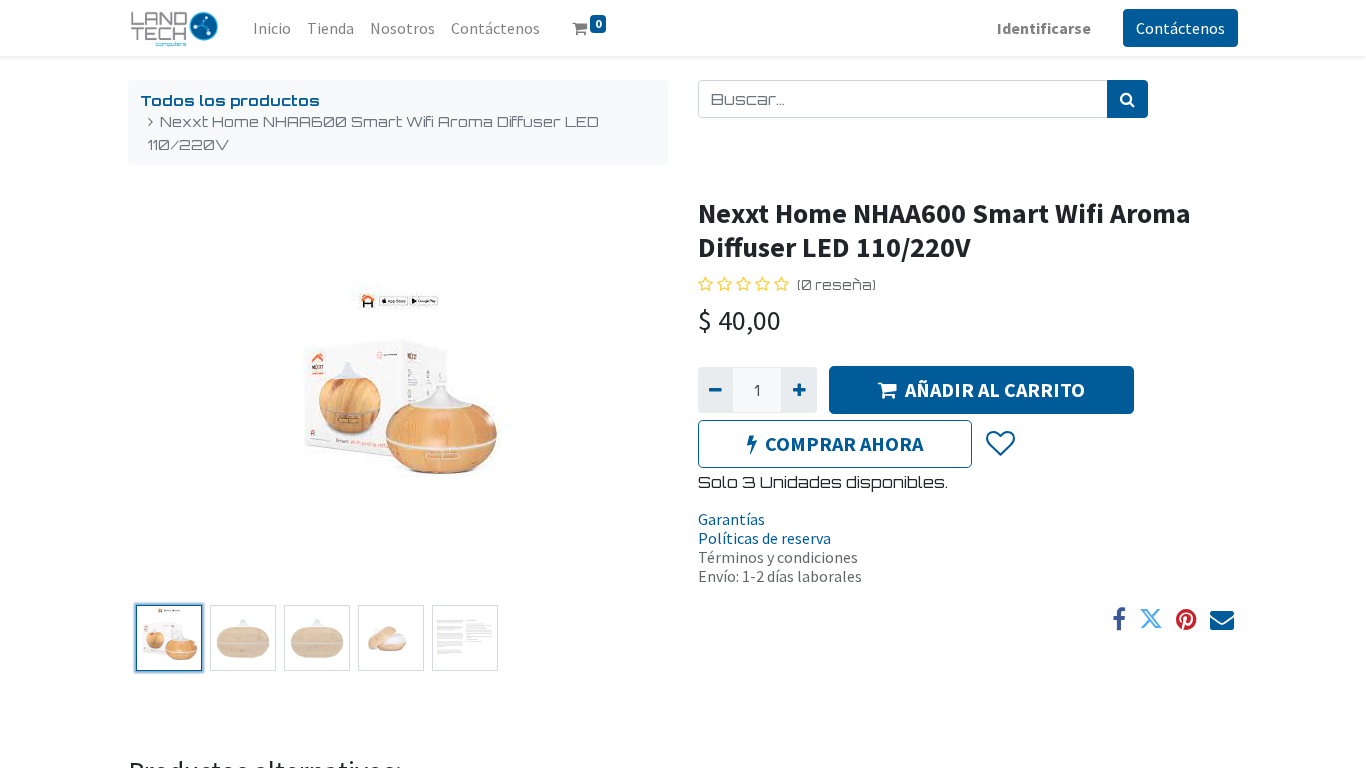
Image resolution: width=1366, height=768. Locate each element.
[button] (168, 397)
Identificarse (1044, 28)
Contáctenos (1180, 28)
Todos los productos (230, 100)
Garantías (731, 519)
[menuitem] (272, 28)
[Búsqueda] (1127, 99)
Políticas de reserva (764, 538)
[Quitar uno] (715, 390)
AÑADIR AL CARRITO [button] (995, 389)
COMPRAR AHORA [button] (844, 443)
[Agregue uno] (798, 390)
